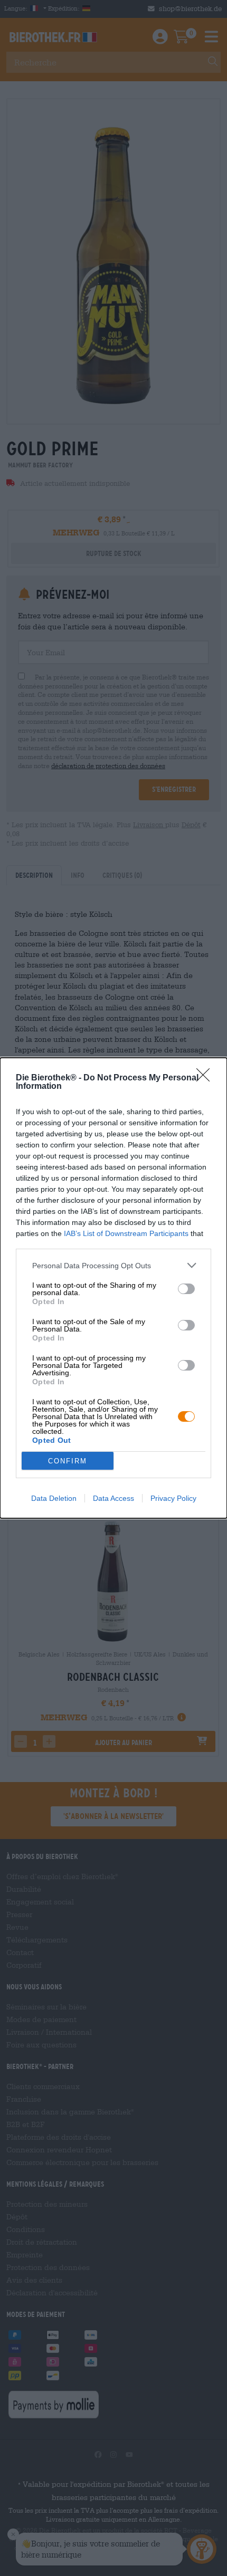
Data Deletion (54, 1498)
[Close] (206, 1078)
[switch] (186, 1289)
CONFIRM (68, 1461)
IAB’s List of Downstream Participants (126, 1233)
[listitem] (113, 1265)
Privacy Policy (173, 1498)
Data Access (113, 1498)
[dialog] (113, 1288)
